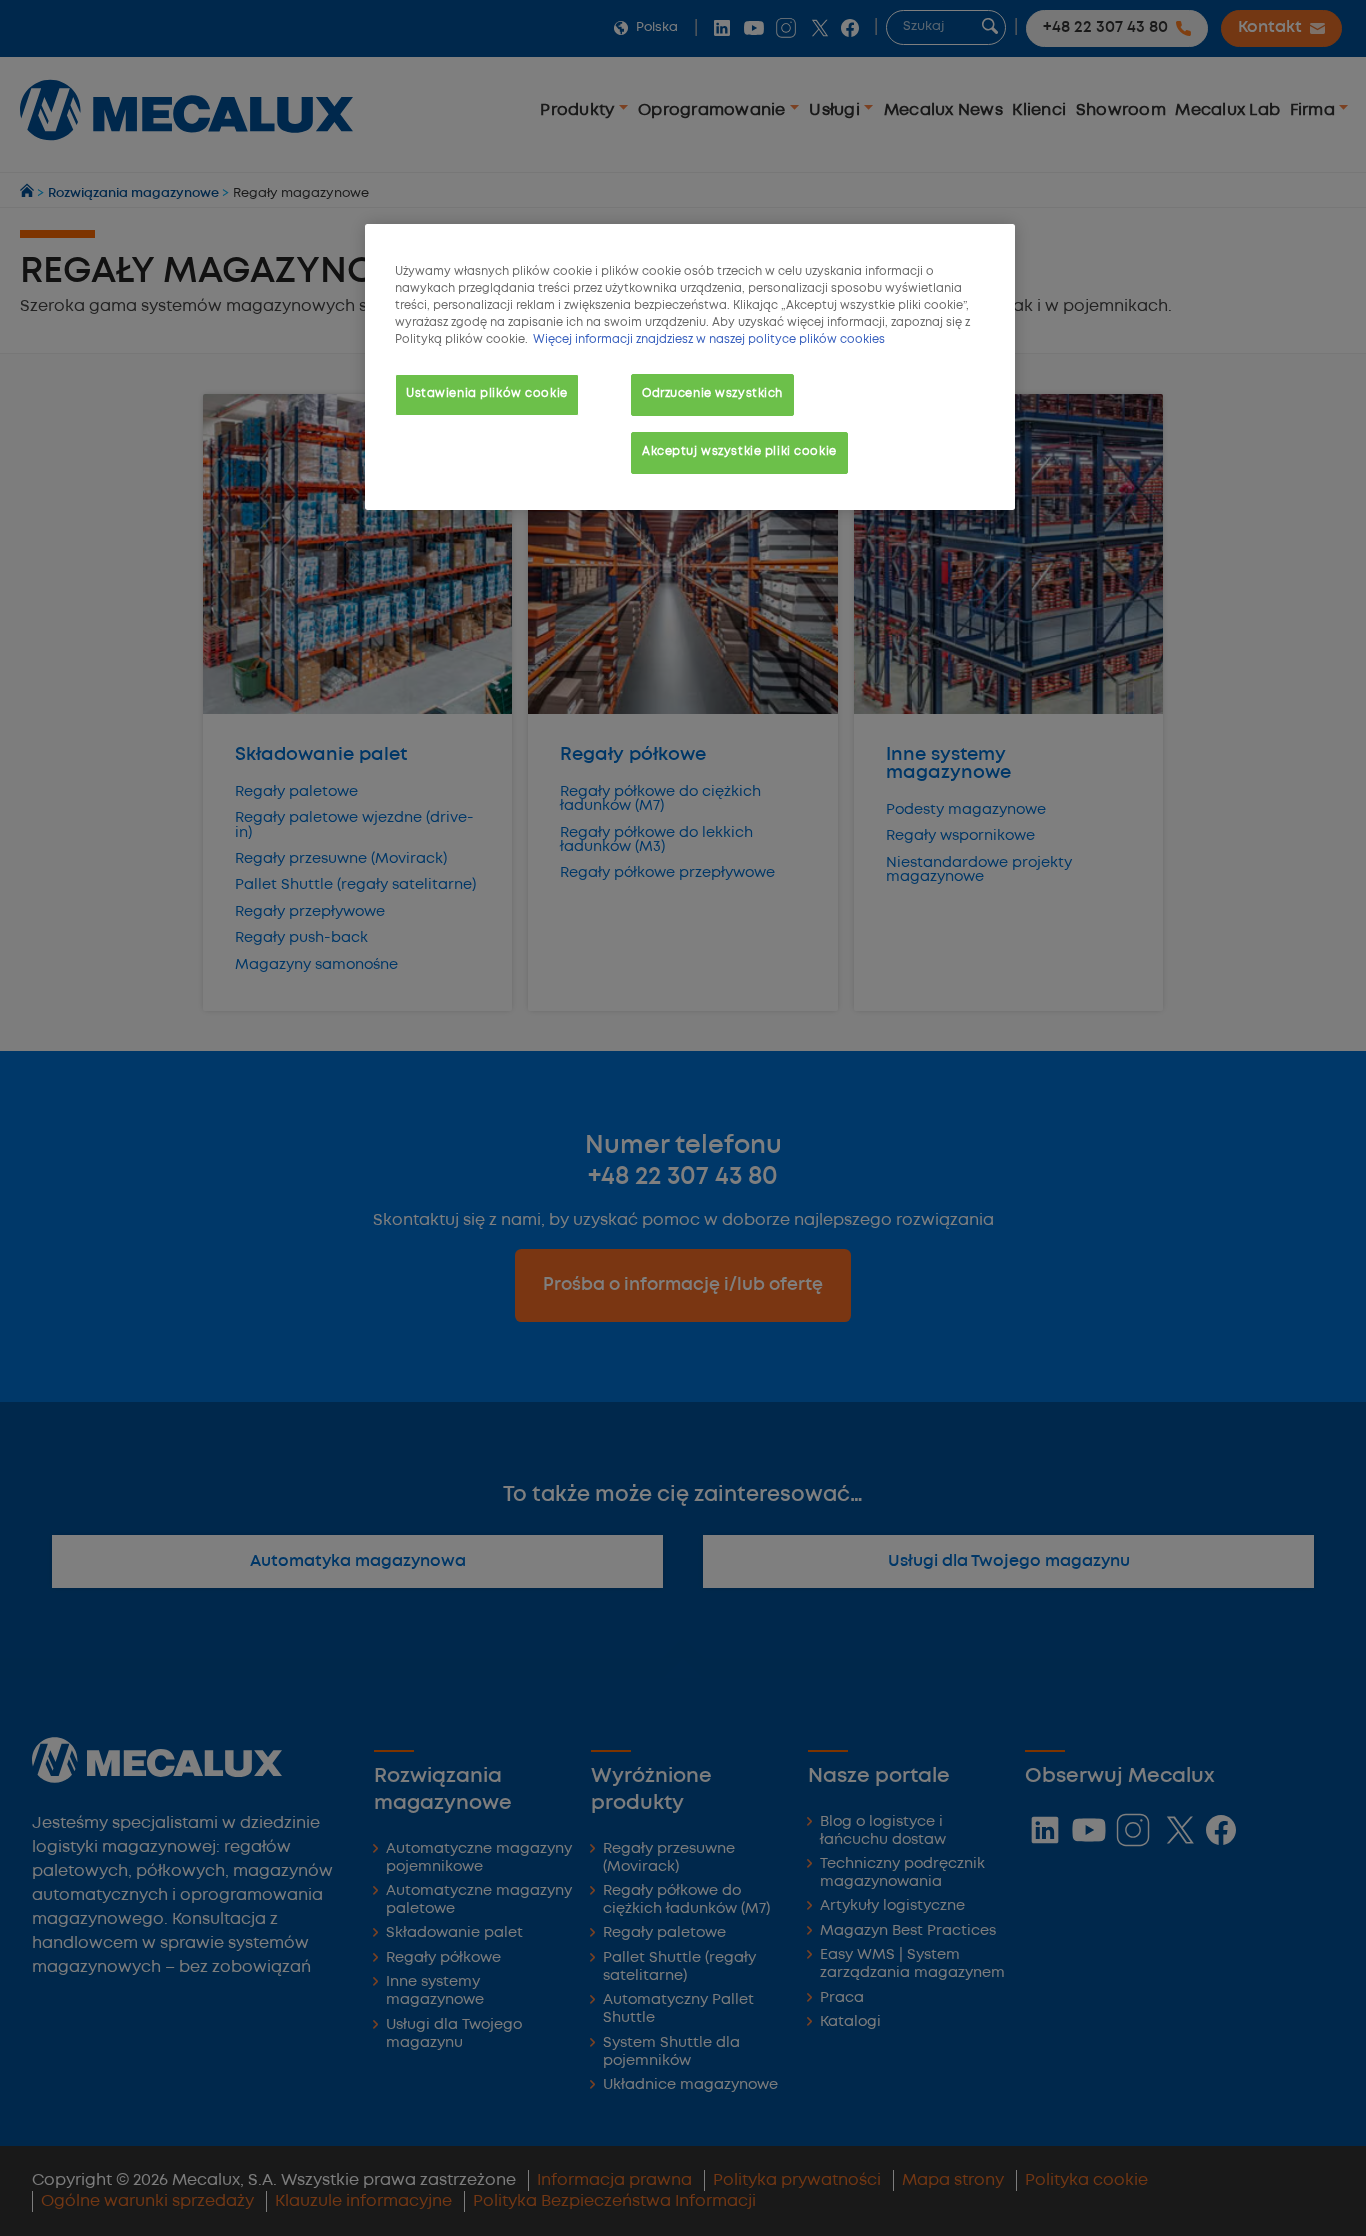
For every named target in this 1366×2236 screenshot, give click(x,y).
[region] (690, 367)
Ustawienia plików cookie (487, 394)
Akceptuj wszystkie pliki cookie (739, 452)
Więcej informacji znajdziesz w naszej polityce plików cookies (709, 340)
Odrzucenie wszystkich (712, 394)
